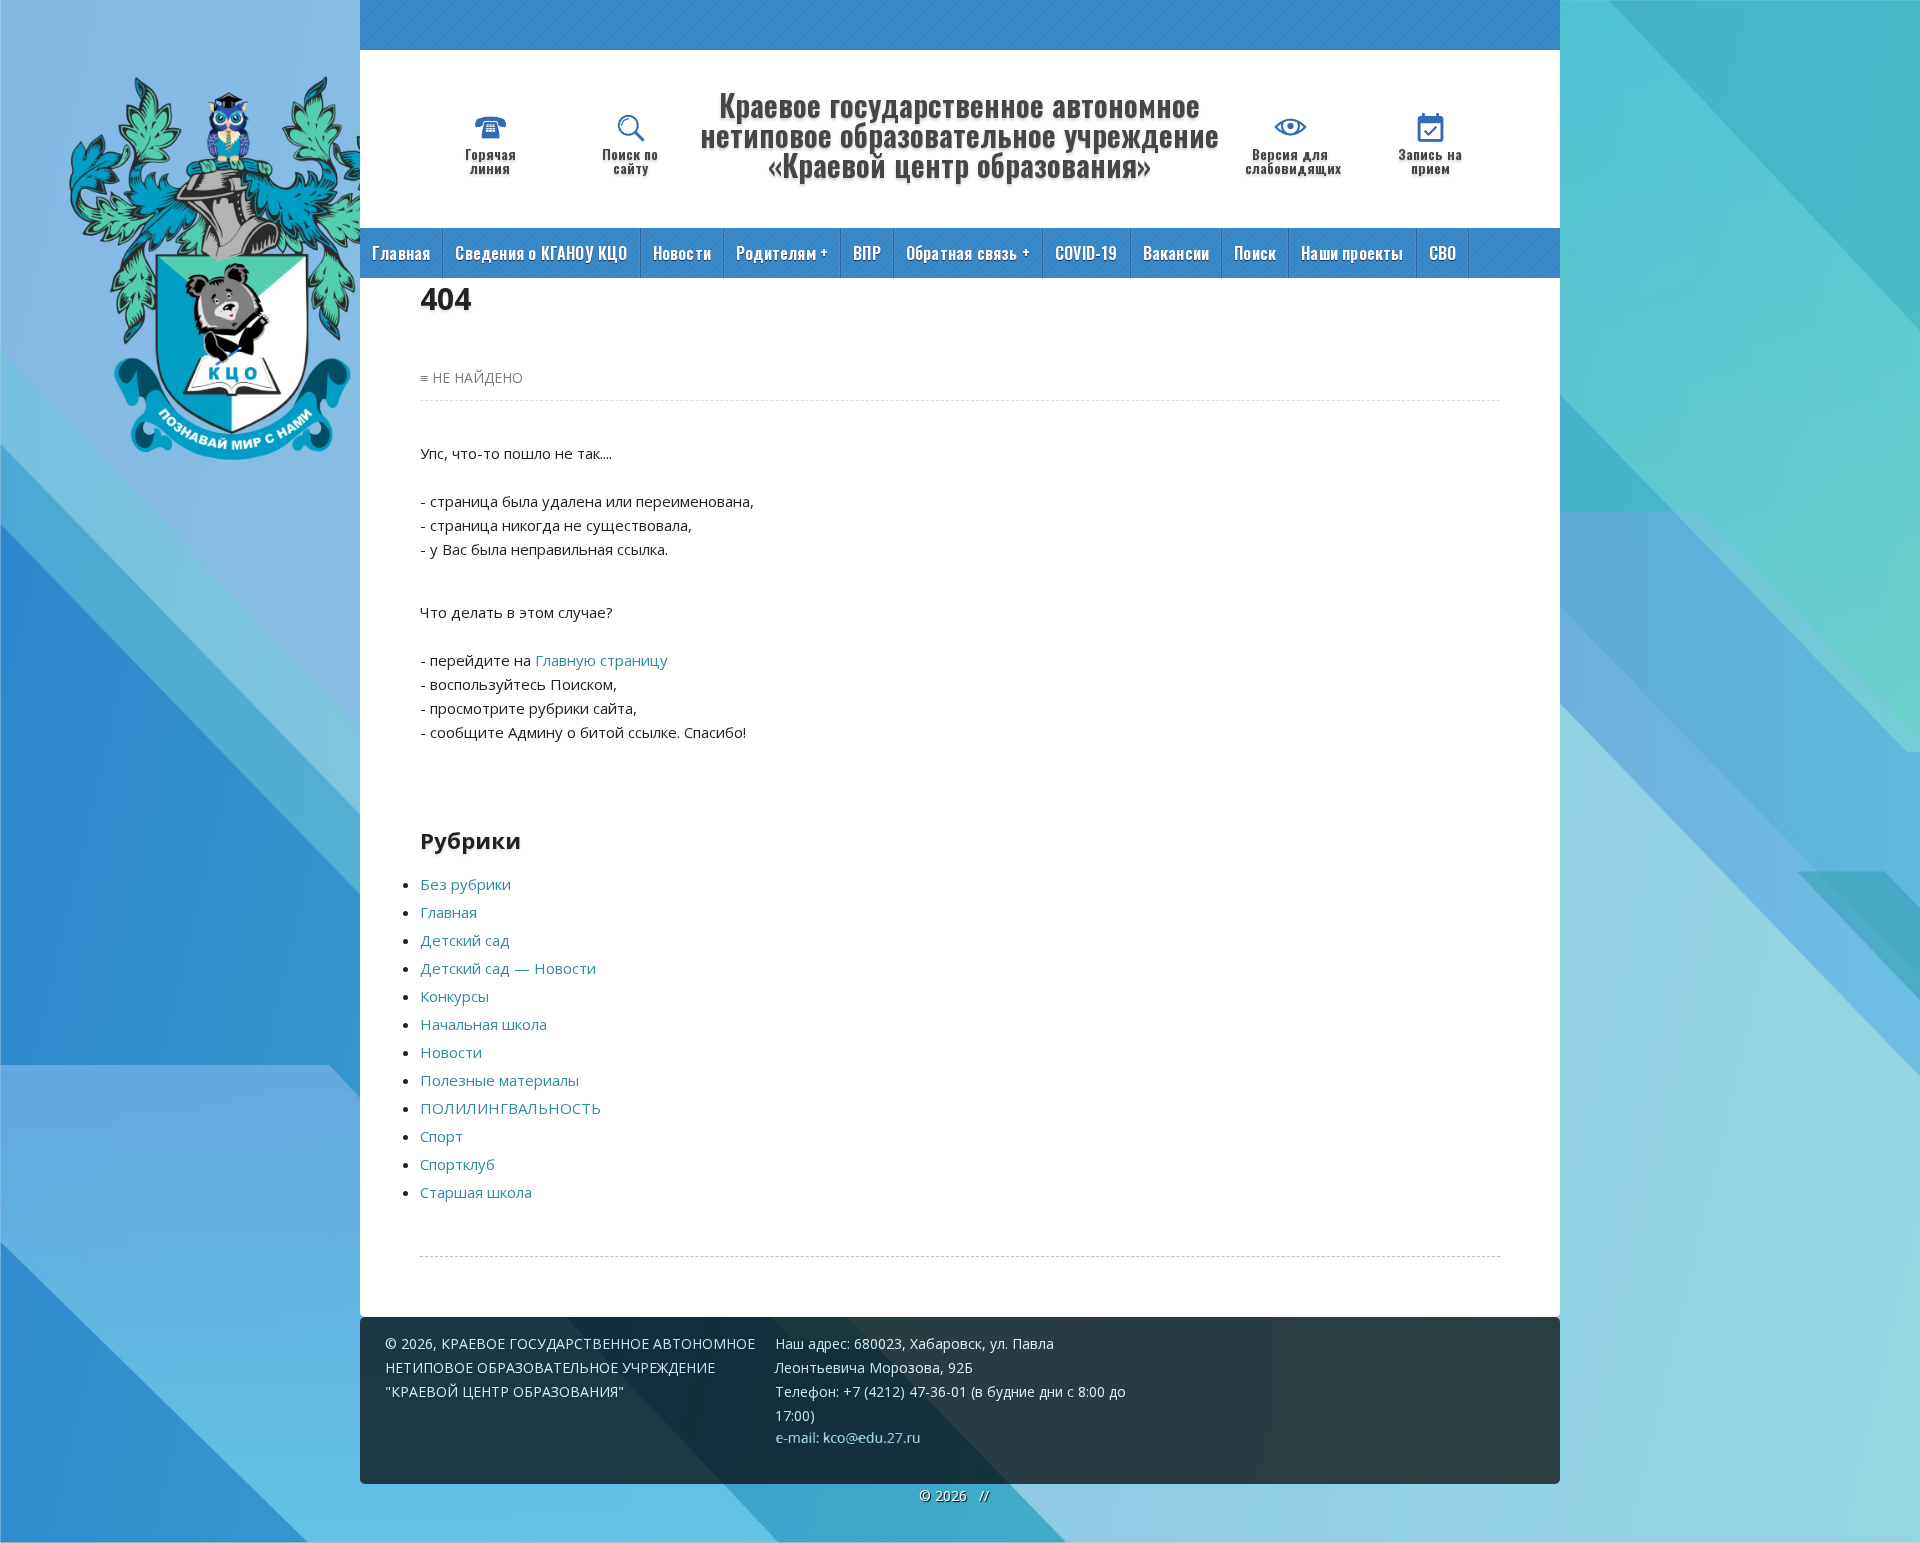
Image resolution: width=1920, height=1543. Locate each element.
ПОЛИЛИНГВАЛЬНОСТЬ (510, 1108)
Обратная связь (968, 253)
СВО (1443, 253)
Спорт (441, 1136)
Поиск (1255, 253)
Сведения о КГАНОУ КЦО (541, 253)
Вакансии (1176, 253)
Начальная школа (483, 1024)
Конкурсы (454, 996)
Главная (401, 253)
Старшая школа (476, 1192)
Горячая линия (490, 160)
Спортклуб (457, 1164)
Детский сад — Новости (508, 968)
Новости (682, 253)
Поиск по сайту (630, 160)
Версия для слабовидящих (1293, 160)
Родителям (782, 253)
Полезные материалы (499, 1080)
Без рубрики (465, 884)
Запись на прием (1430, 160)
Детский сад (465, 940)
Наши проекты (1352, 253)
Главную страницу (601, 660)
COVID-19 (1086, 253)
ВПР (867, 253)
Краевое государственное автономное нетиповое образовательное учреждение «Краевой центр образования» (959, 134)
